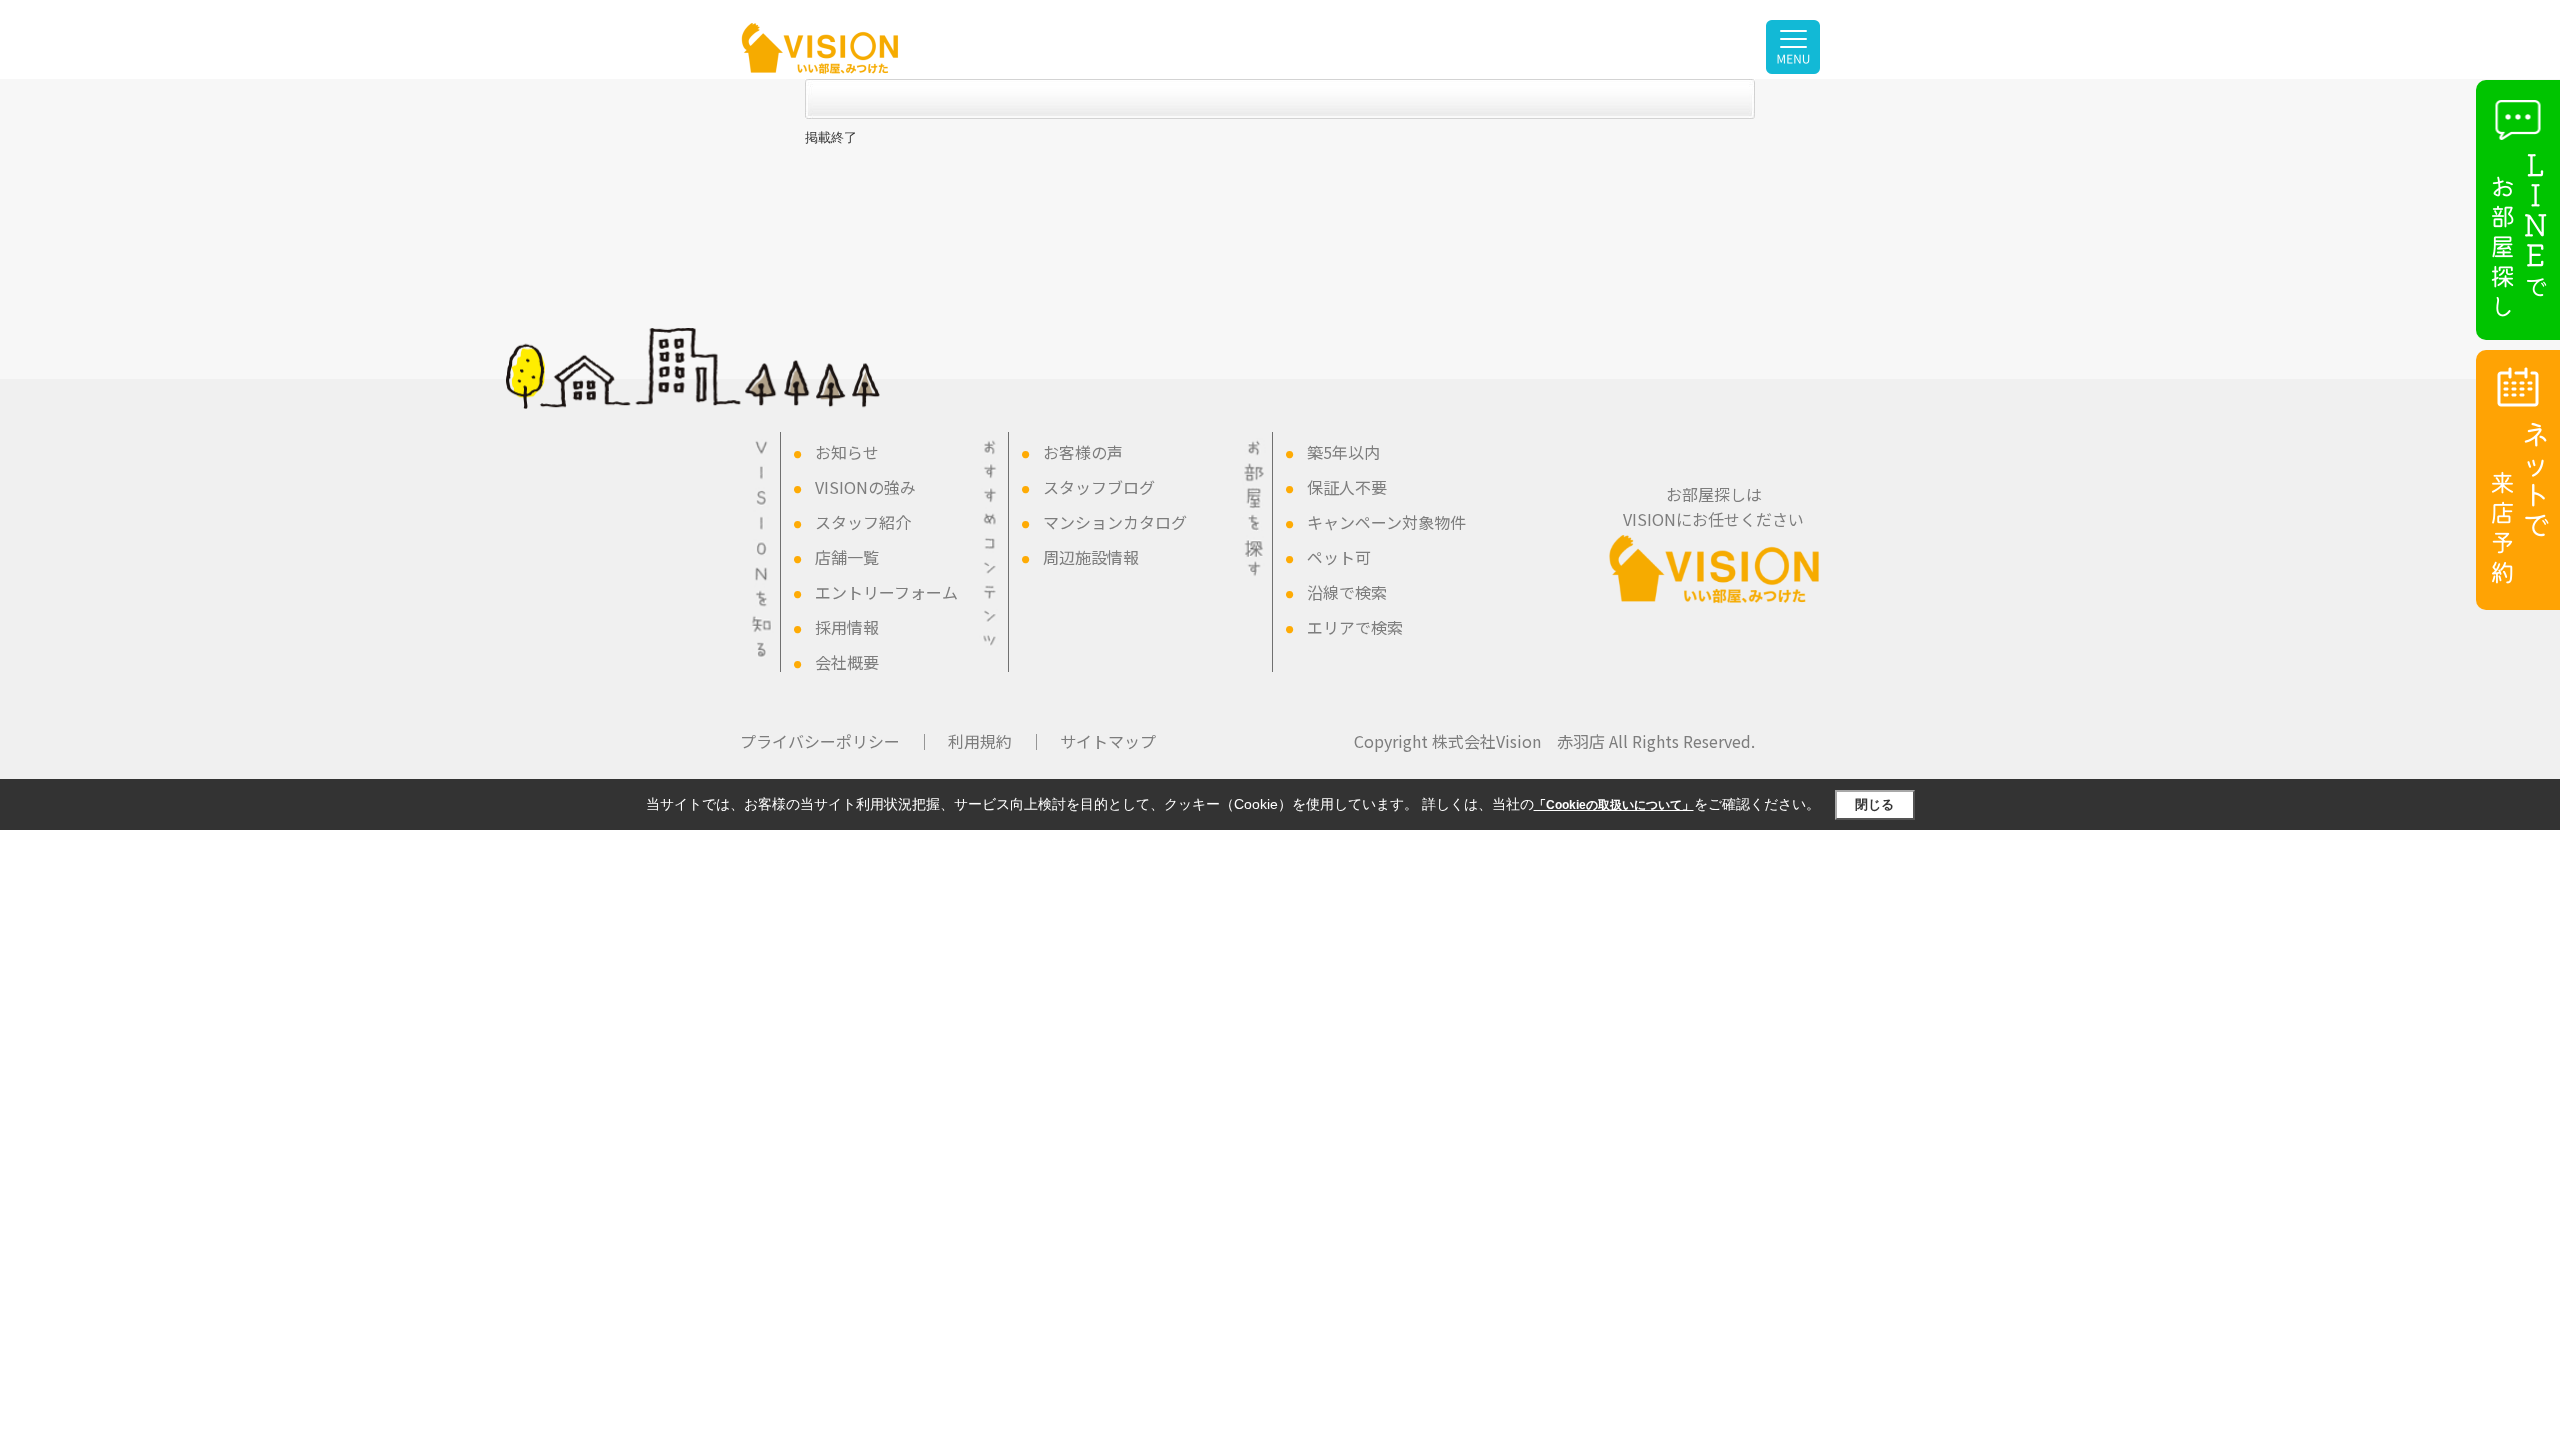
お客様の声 (1083, 452)
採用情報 (847, 627)
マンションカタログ (1115, 522)
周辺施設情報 (1091, 557)
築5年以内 (1343, 452)
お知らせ (847, 452)
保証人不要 (1347, 487)
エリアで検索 (1355, 627)
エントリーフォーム (886, 592)
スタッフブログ (1099, 487)
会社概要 (847, 662)
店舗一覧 (847, 557)
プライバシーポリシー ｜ (836, 741)
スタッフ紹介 (863, 522)
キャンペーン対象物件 (1386, 522)
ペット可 (1339, 557)
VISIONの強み (865, 487)
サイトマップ (1108, 741)
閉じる (1874, 804)
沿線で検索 (1347, 592)
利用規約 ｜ (996, 741)
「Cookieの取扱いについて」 (1614, 805)
